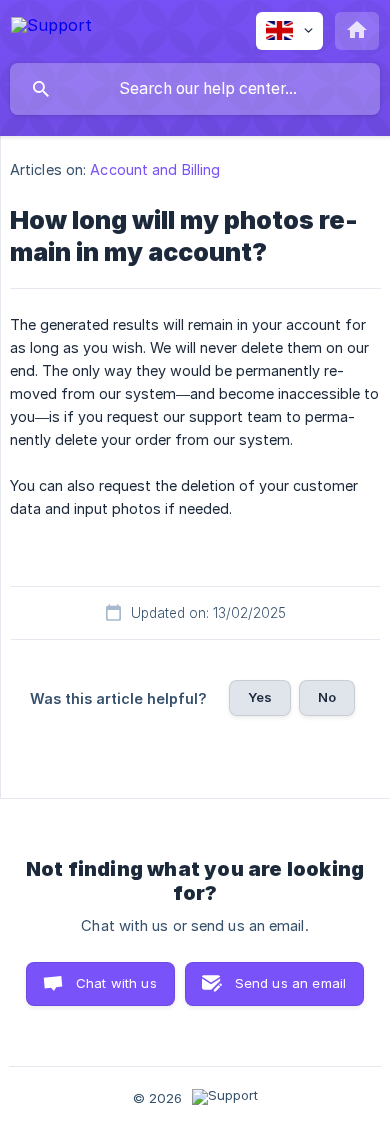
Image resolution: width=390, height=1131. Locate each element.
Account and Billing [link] (155, 169)
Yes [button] (260, 697)
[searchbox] (195, 89)
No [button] (327, 697)
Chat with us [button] (116, 983)
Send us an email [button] (290, 983)
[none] (51, 28)
